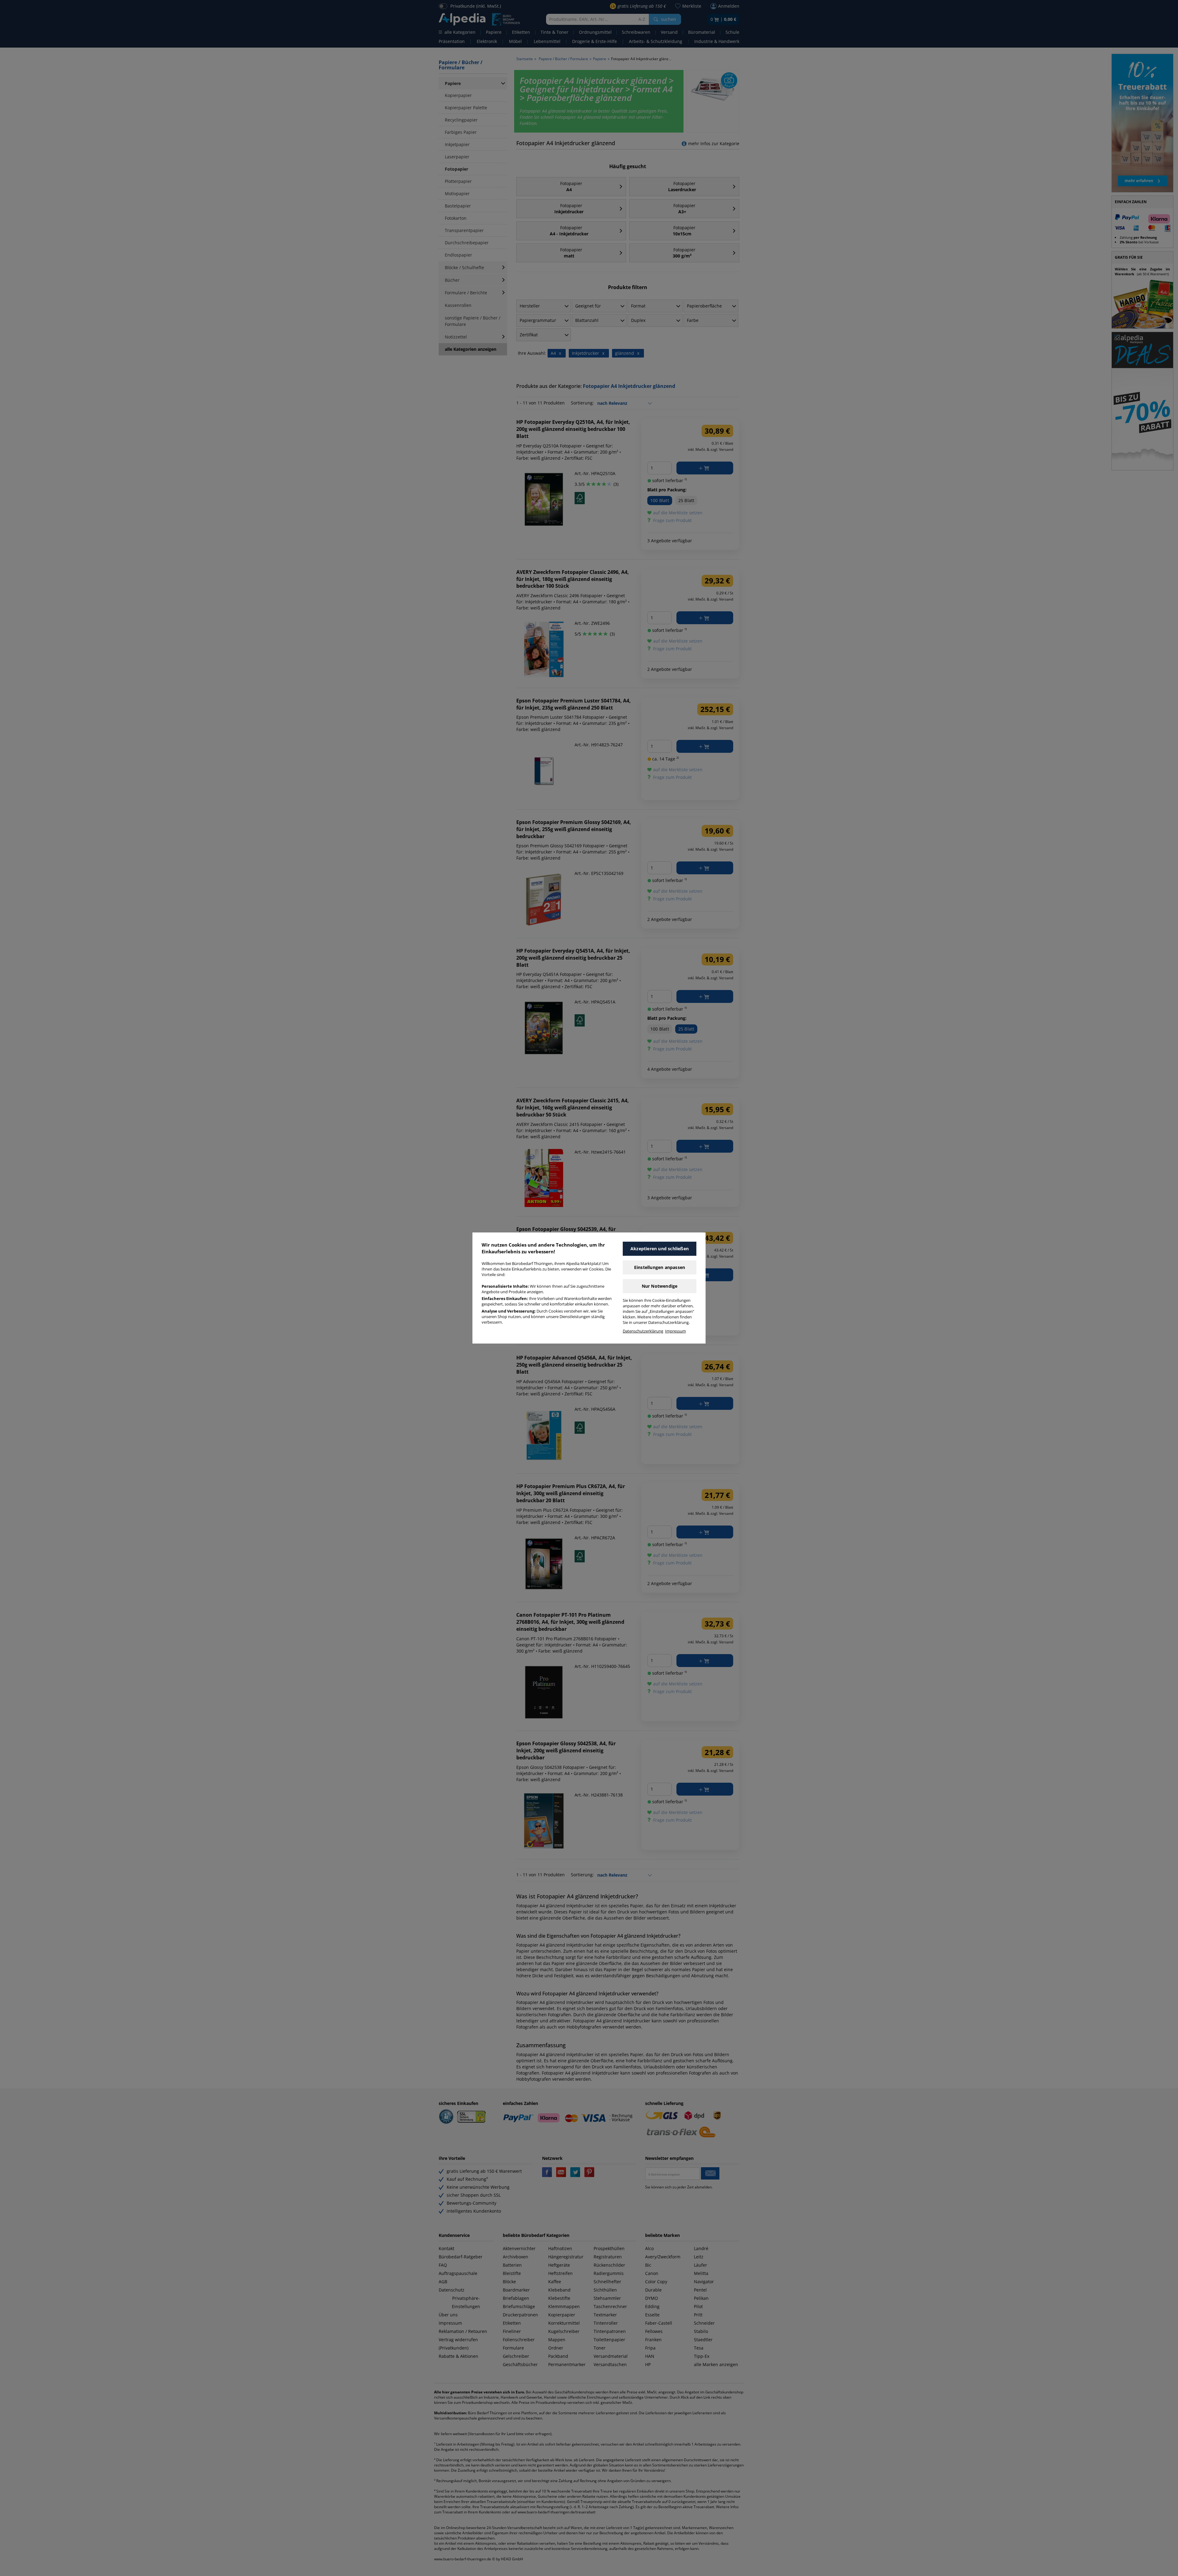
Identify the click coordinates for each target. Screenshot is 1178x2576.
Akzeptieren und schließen (660, 1249)
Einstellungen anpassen (660, 1267)
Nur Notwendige (660, 1286)
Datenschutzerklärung (643, 1331)
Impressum (676, 1331)
